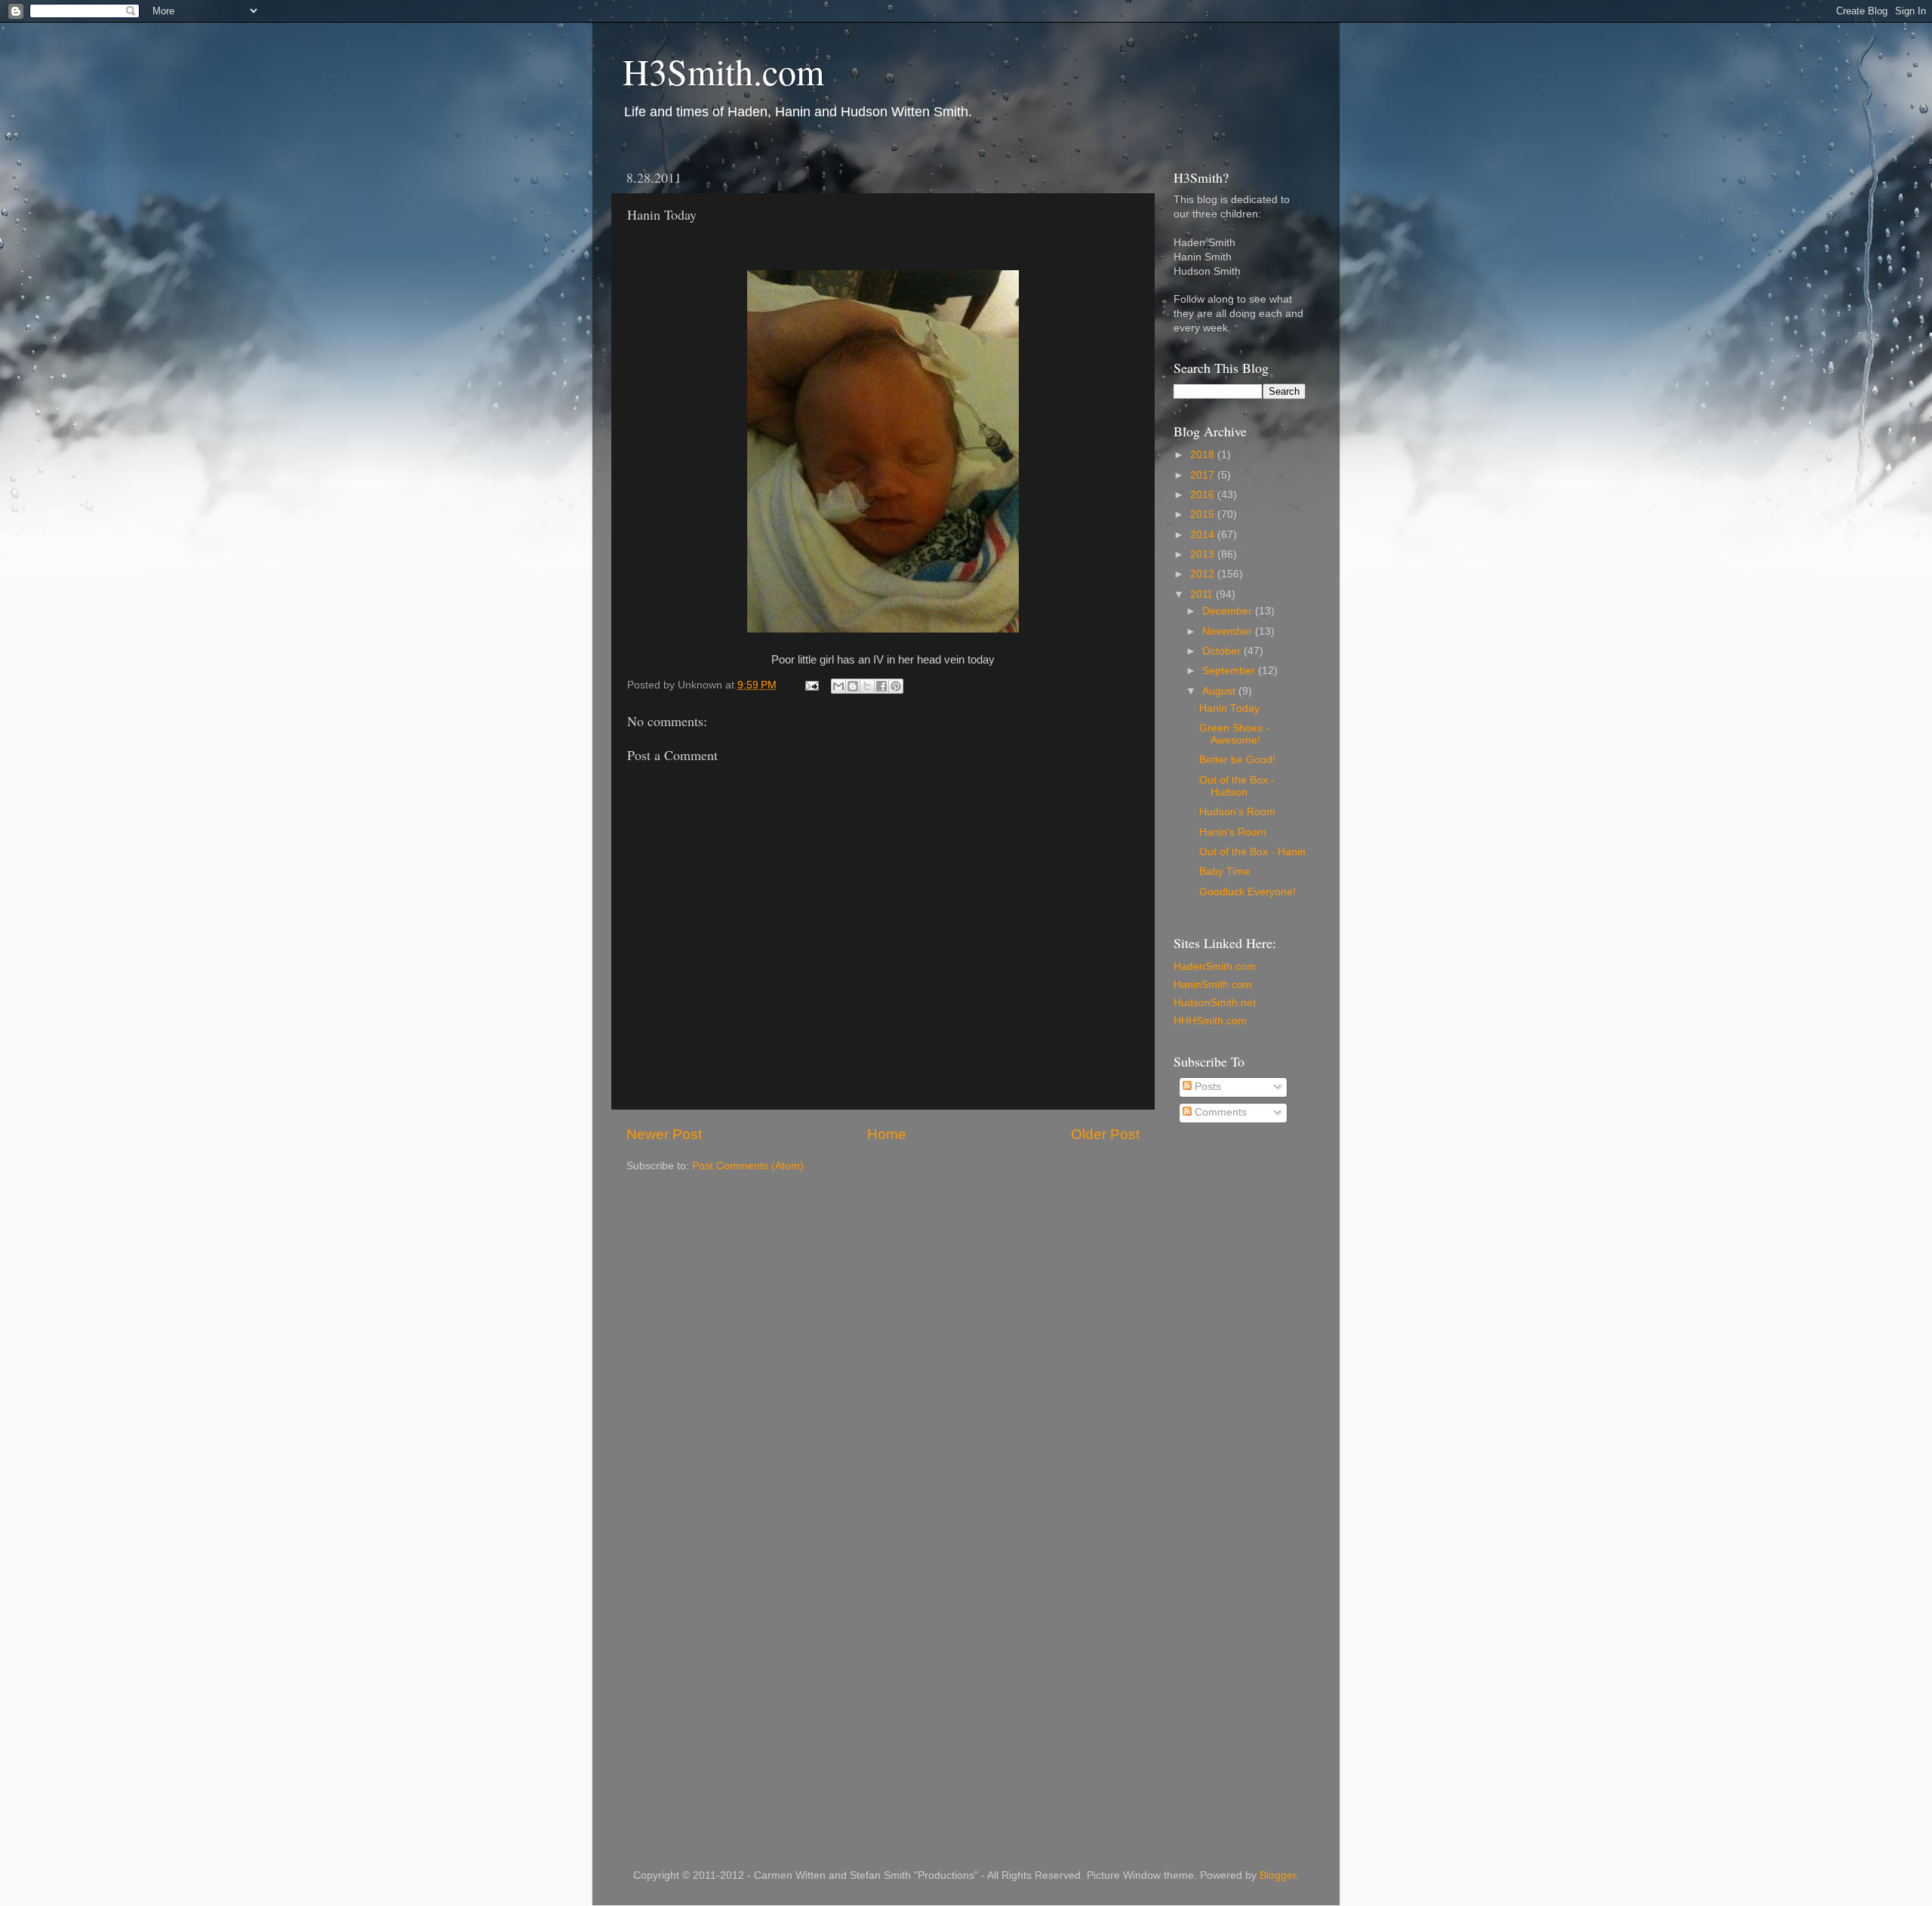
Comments (1219, 1112)
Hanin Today (1229, 708)
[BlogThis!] (853, 686)
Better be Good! (1237, 760)
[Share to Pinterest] (896, 686)
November (1229, 631)
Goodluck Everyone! (1247, 892)
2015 (1204, 514)
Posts (1206, 1087)
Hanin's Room (1233, 832)
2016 (1204, 495)
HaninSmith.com (1213, 985)
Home (887, 1134)
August (1220, 691)
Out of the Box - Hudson (1237, 786)
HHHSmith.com (1210, 1021)
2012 (1204, 574)
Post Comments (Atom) (748, 1166)
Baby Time (1224, 871)
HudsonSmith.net (1215, 1003)
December (1229, 611)
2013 (1204, 554)
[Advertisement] (1234, 1378)
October (1223, 651)
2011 (1203, 594)
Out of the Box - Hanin (1252, 852)
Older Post (1105, 1134)
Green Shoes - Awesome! (1234, 734)
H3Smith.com (723, 71)
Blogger (1278, 1875)
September (1230, 671)
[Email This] (838, 686)
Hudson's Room (1237, 812)
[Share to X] (867, 686)
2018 (1204, 455)
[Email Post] (811, 685)
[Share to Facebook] (881, 686)
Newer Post (664, 1134)
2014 (1204, 535)
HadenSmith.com (1215, 967)
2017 (1204, 475)
